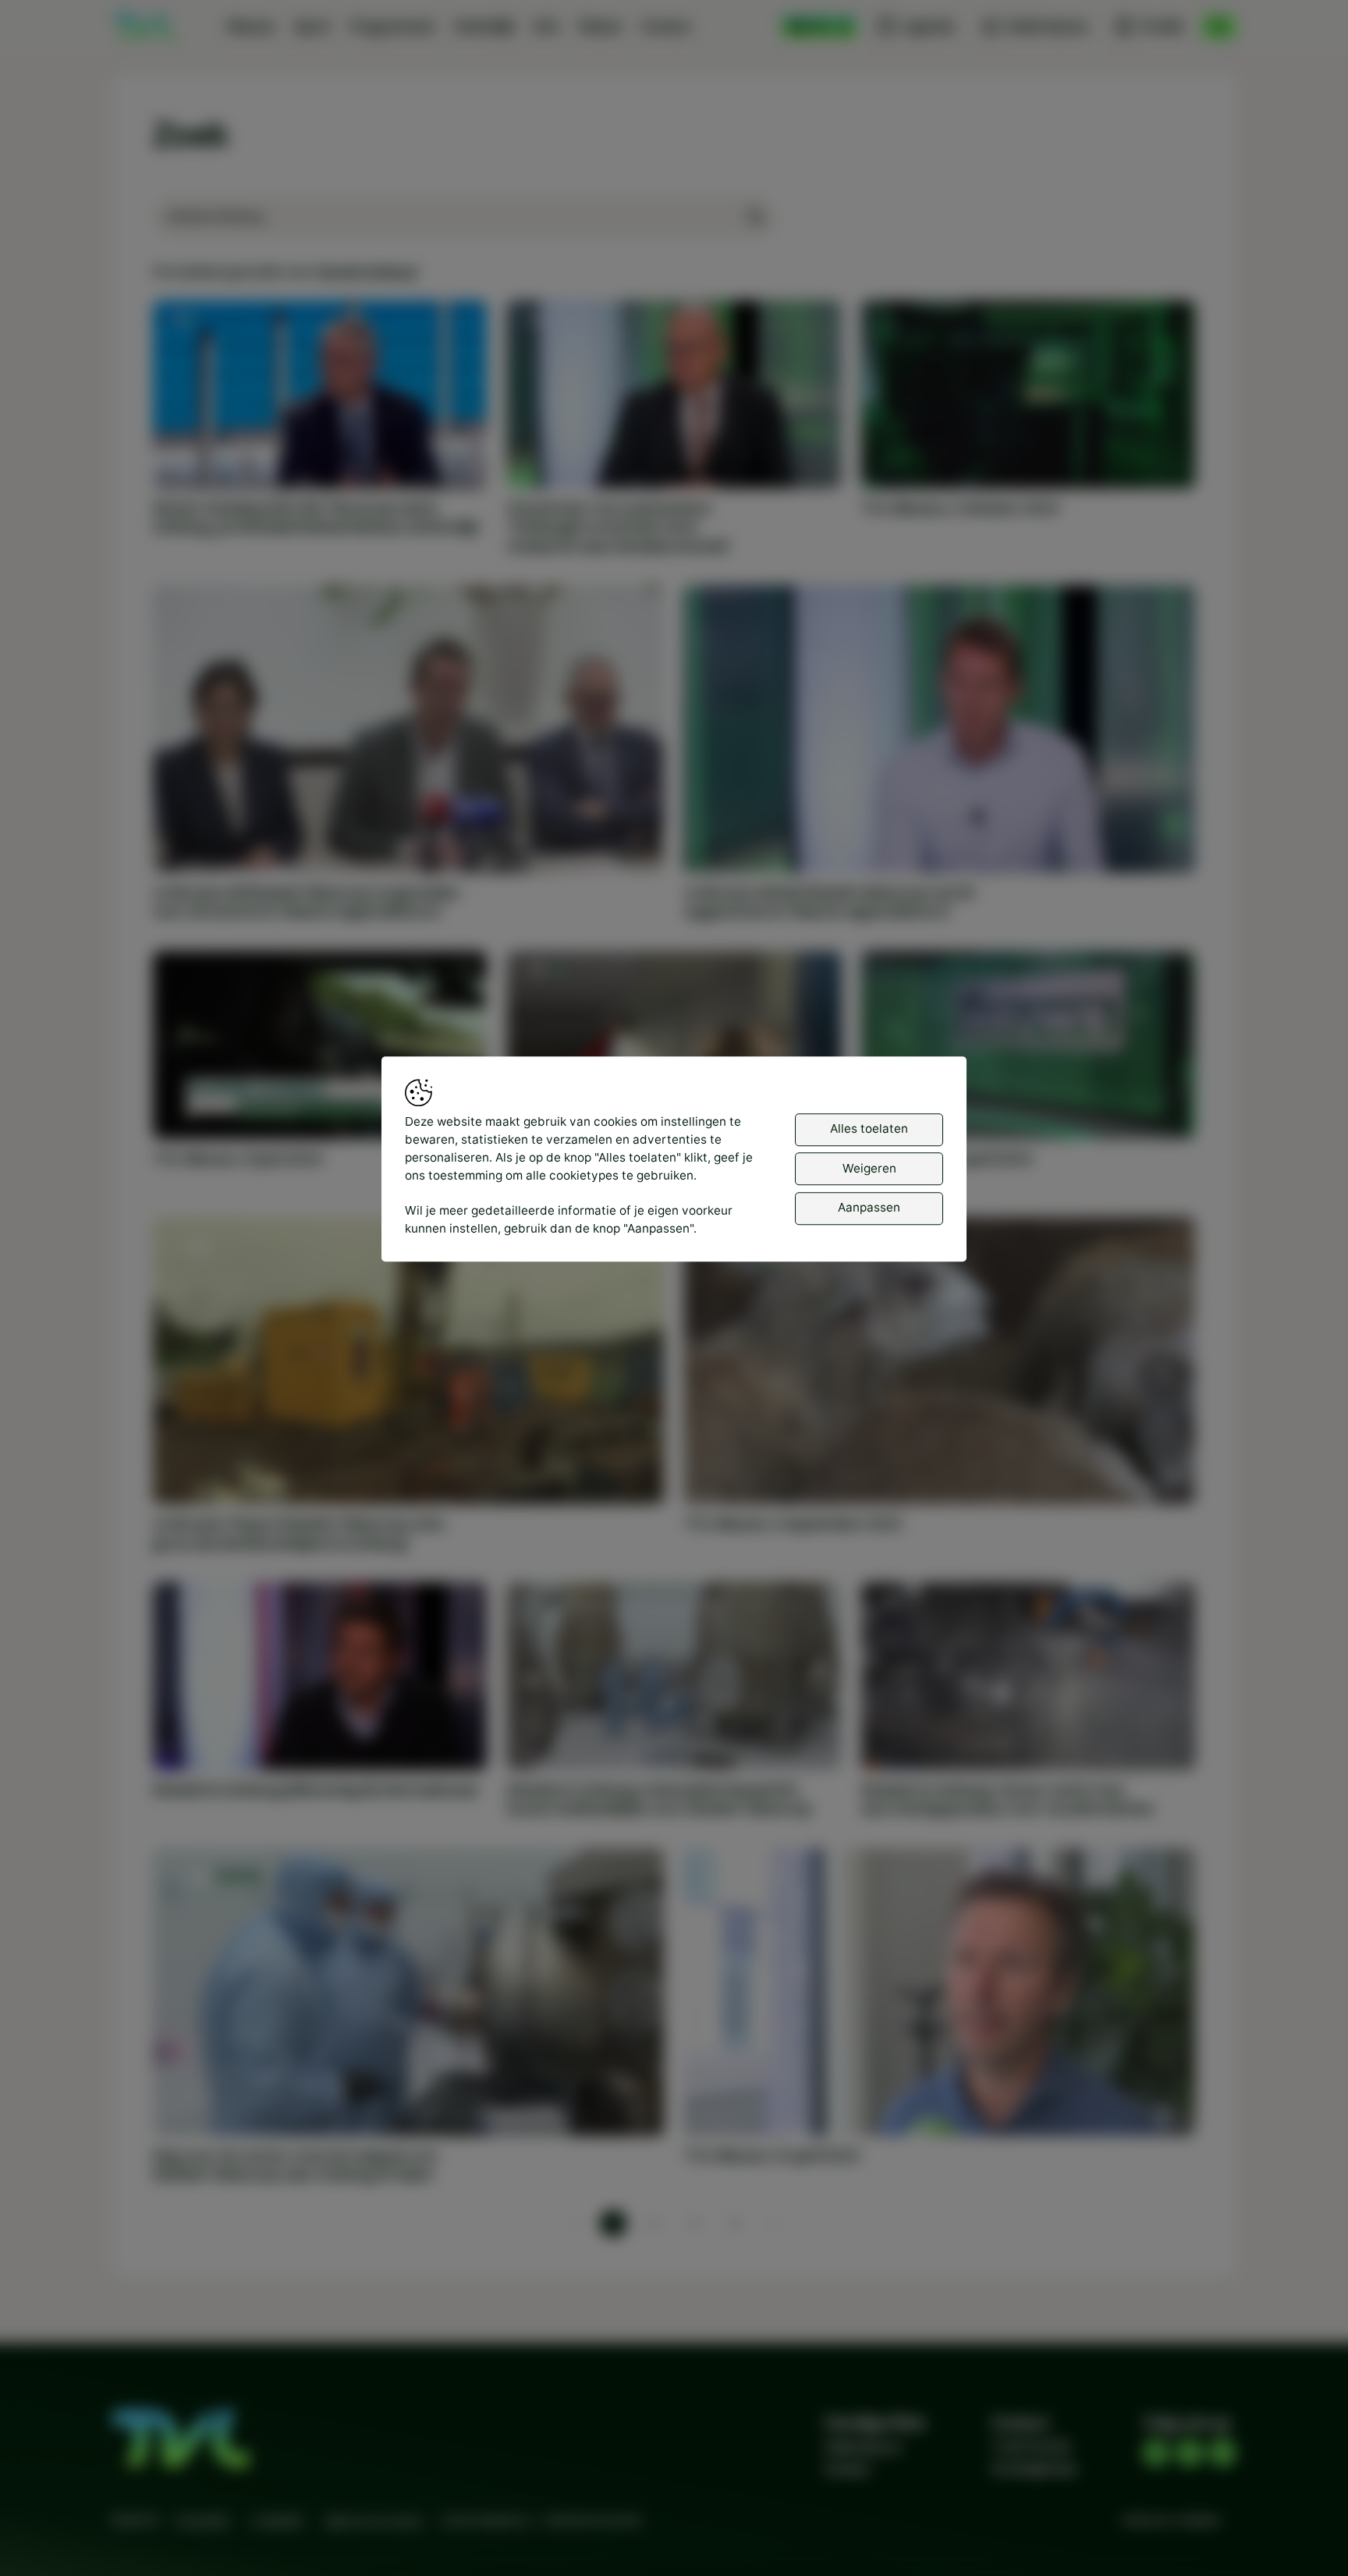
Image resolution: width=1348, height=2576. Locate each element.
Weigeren (869, 1168)
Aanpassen (869, 1208)
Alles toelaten (869, 1129)
